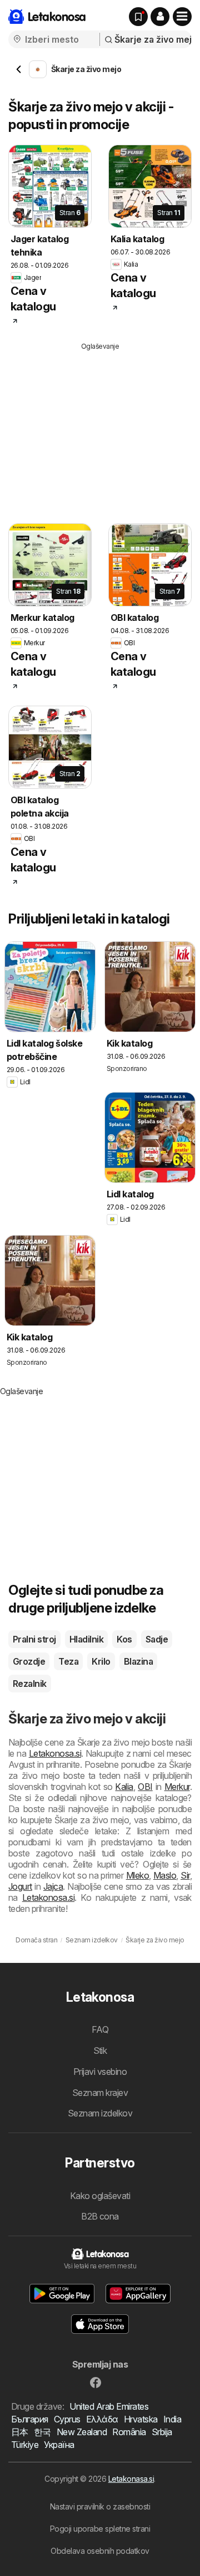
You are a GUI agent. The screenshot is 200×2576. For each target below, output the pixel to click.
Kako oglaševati (100, 2196)
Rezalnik (30, 1684)
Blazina (138, 1661)
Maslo (165, 1875)
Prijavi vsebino (100, 2072)
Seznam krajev (100, 2093)
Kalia (124, 1787)
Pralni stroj (34, 1639)
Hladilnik (86, 1639)
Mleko (137, 1875)
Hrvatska (141, 2419)
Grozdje (29, 1661)
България (30, 2419)
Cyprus (67, 2419)
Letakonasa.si (131, 2479)
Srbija (162, 2432)
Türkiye (25, 2445)
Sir (185, 1875)
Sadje (157, 1639)
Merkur (177, 1787)
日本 (20, 2432)
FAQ (100, 2029)
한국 (42, 2432)
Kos (124, 1639)
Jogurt (20, 1886)
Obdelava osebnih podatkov (100, 2551)
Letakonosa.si (55, 1753)
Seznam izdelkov (100, 2113)
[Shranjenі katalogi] (138, 17)
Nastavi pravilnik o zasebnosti (100, 2506)
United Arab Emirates (109, 2406)
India (172, 2419)
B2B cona (100, 2216)
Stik (100, 2050)
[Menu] (182, 17)
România (129, 2432)
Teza (68, 1661)
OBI (145, 1787)
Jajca (53, 1886)
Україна (59, 2445)
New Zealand (82, 2432)
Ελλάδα (102, 2419)
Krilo (101, 1661)
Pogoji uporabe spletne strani (100, 2529)
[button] (160, 17)
